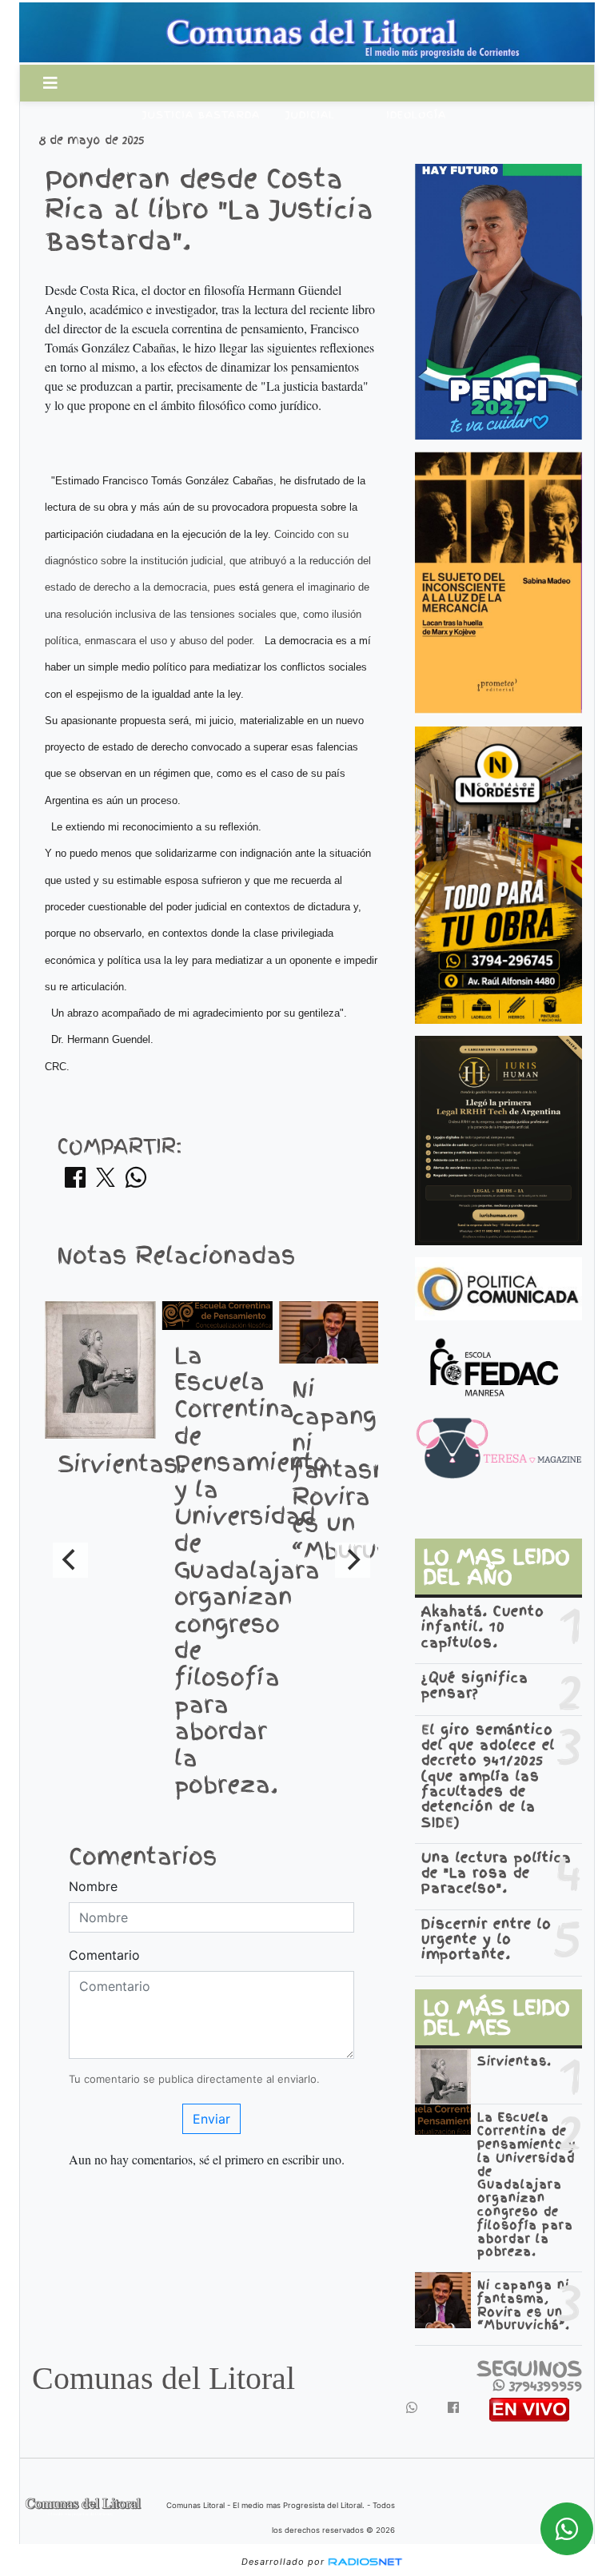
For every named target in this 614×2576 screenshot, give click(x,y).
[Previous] (70, 1560)
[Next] (353, 1560)
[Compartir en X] (106, 1182)
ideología (416, 115)
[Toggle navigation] (50, 83)
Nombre (93, 1886)
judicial (310, 115)
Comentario (104, 1955)
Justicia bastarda (201, 115)
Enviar (211, 2119)
